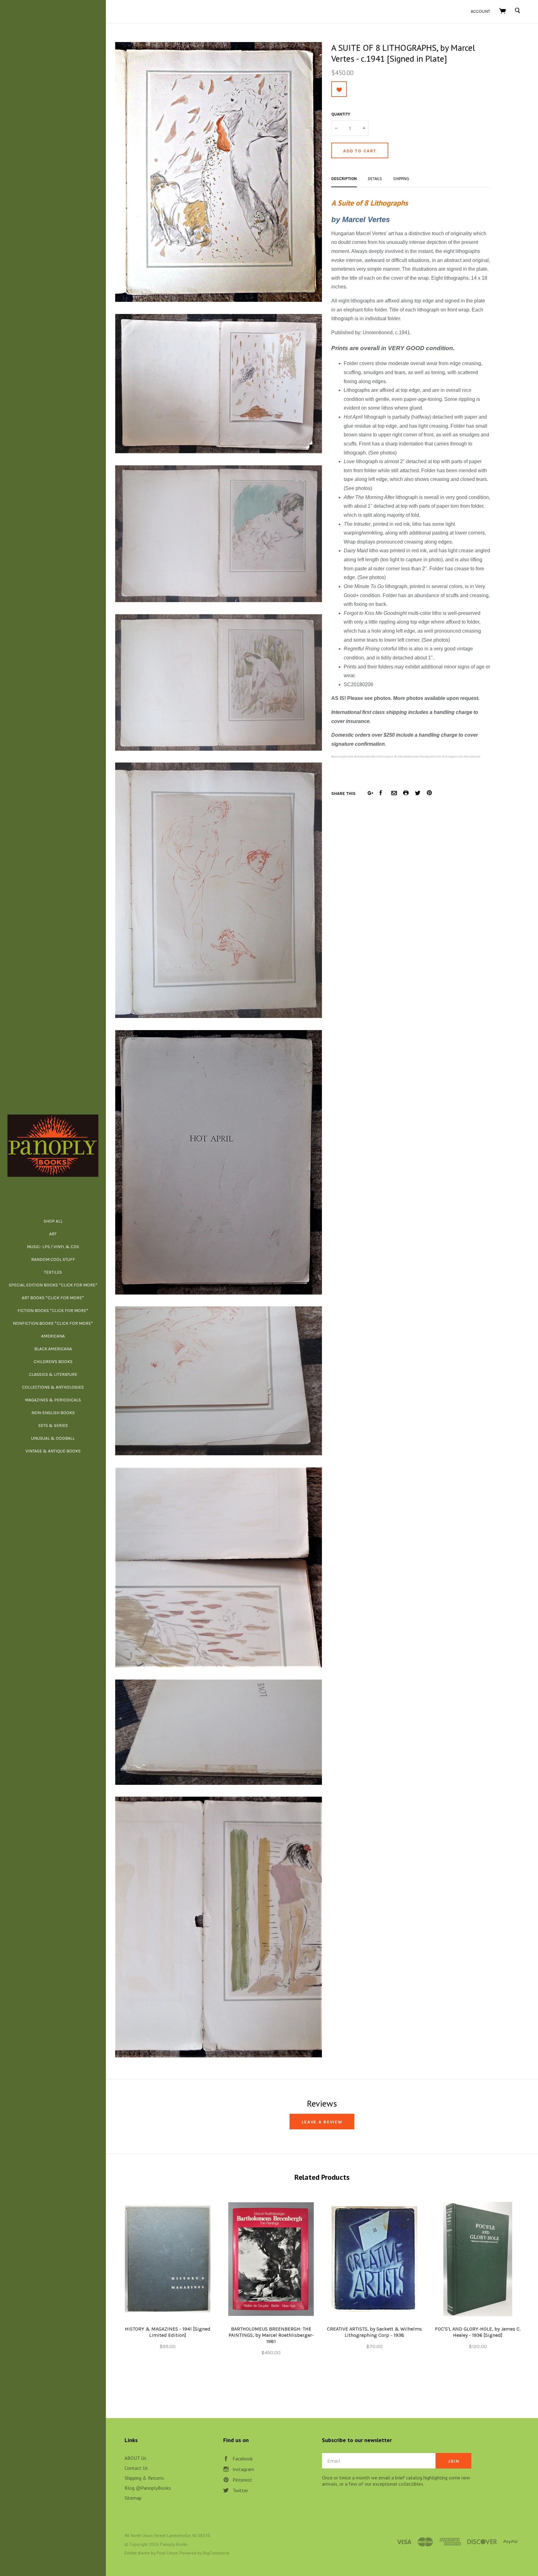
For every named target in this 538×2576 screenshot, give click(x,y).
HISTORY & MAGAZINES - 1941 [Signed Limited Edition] (168, 2332)
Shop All (53, 1221)
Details (375, 179)
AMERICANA (53, 1336)
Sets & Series (53, 1426)
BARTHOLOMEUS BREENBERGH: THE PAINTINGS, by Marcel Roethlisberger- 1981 (271, 2335)
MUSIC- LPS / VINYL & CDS (53, 1247)
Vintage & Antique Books (53, 1451)
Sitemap (133, 2498)
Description (344, 179)
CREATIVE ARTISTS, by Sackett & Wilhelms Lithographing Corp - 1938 (374, 2332)
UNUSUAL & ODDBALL (53, 1438)
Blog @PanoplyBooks (148, 2488)
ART (53, 1234)
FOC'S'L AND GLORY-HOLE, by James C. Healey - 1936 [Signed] (478, 2332)
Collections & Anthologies (53, 1387)
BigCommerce (216, 2553)
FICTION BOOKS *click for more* (53, 1311)
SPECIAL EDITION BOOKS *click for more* (53, 1285)
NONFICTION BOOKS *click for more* (53, 1323)
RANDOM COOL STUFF (53, 1259)
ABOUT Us (135, 2458)
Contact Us (136, 2468)
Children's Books (53, 1362)
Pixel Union (167, 2553)
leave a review (322, 2122)
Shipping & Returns (144, 2478)
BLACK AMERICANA (53, 1349)
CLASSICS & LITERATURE (53, 1374)
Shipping (401, 179)
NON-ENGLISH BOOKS (53, 1413)
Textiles (53, 1272)
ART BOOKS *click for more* (53, 1298)
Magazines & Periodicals (53, 1400)
